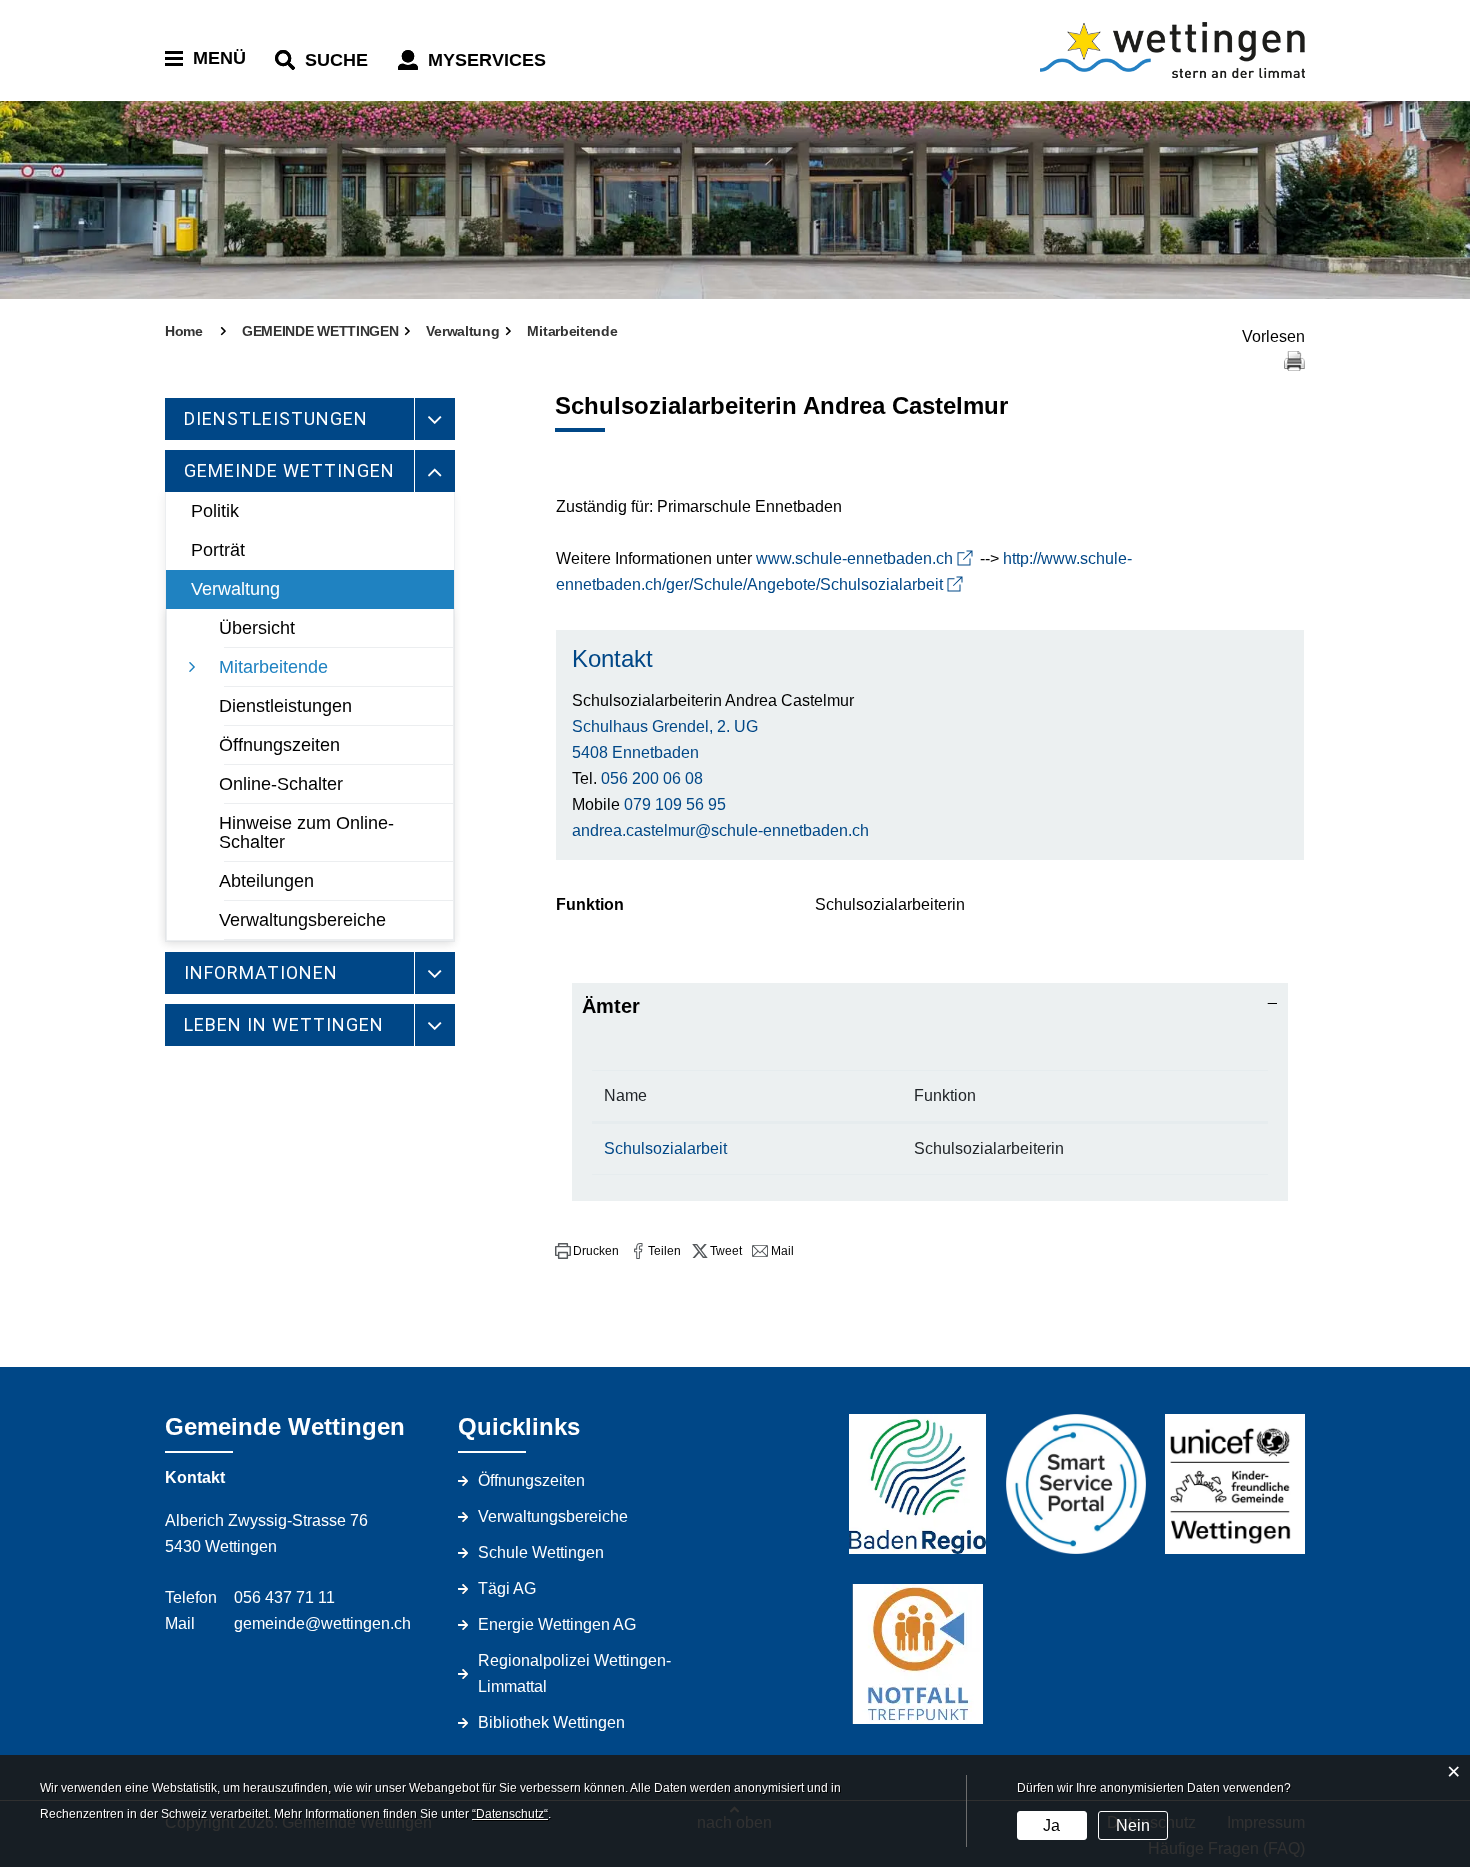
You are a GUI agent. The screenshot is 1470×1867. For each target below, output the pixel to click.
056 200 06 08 (652, 778)
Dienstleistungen (285, 706)
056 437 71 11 (284, 1597)
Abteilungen (266, 881)
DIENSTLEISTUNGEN (276, 418)
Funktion (945, 1095)
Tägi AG (507, 1588)
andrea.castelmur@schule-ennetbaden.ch (720, 830)
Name (625, 1095)
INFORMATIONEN (261, 972)
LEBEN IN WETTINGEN (284, 1024)
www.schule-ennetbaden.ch (854, 558)
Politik (215, 511)
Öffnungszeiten (279, 745)
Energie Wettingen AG (557, 1624)
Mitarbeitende (273, 667)
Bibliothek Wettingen (551, 1722)
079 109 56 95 (675, 804)
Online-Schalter (281, 784)
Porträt (218, 550)
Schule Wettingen (541, 1552)
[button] (587, 1251)
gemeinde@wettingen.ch (322, 1623)
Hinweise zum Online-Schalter (306, 832)
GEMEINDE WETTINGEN (289, 470)
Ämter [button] (611, 1006)
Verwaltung (235, 589)
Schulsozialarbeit (665, 1148)
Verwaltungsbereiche (302, 920)
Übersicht (257, 628)
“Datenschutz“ (510, 1814)
